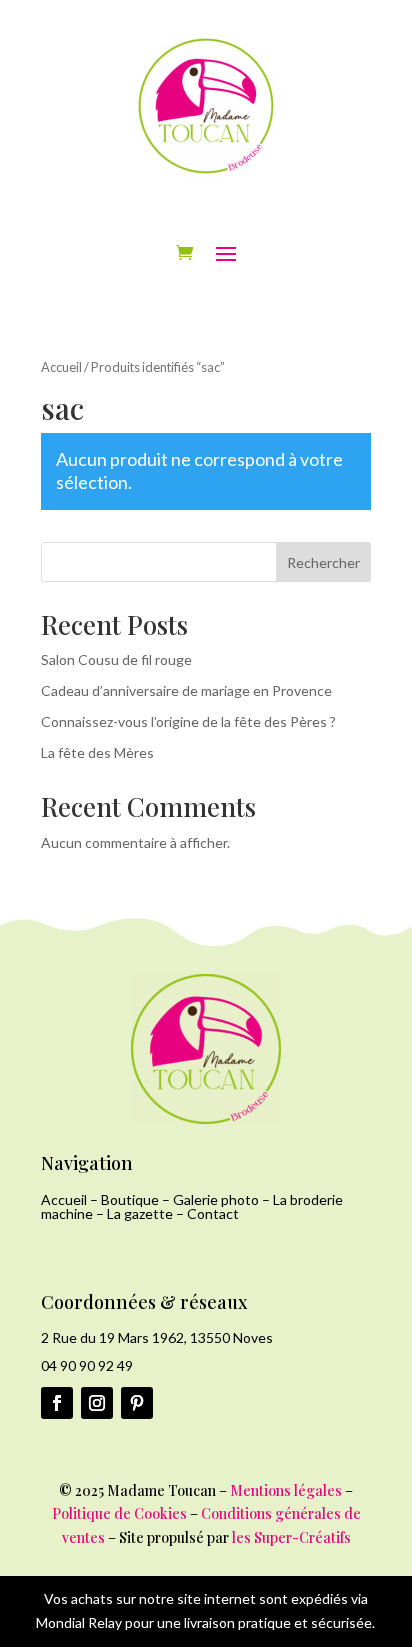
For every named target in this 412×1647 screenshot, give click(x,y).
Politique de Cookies (119, 1513)
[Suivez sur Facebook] (57, 1403)
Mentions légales (286, 1490)
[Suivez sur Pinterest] (137, 1403)
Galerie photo (216, 1199)
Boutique (130, 1199)
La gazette (140, 1213)
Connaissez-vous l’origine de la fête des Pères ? (188, 721)
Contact (213, 1213)
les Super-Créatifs (291, 1537)
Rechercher (323, 562)
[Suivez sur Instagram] (97, 1403)
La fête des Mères (97, 752)
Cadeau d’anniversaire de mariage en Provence (186, 690)
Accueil (61, 367)
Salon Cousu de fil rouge (116, 659)
